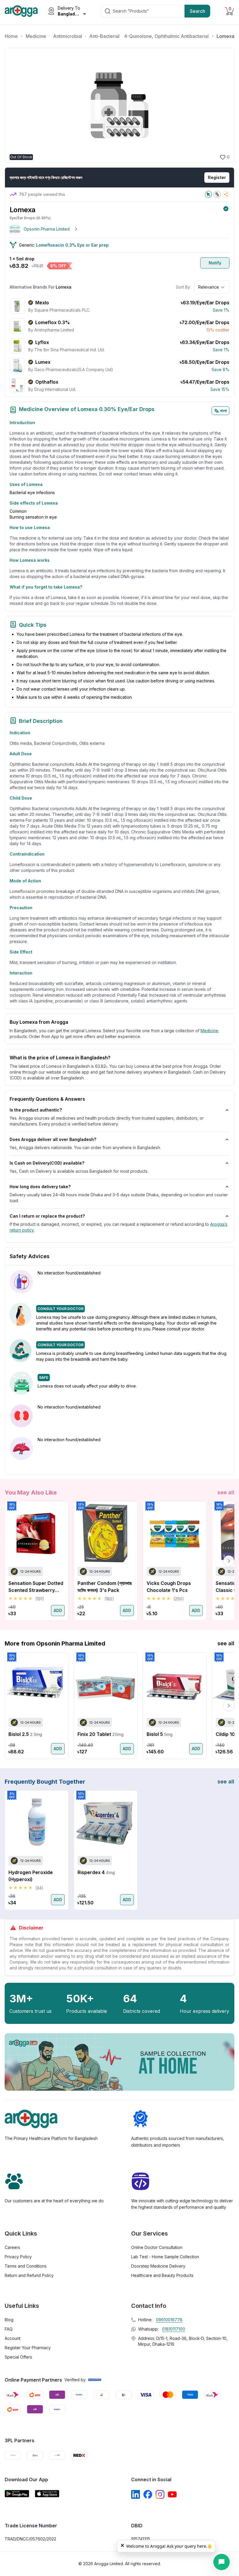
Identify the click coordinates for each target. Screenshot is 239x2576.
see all (226, 1492)
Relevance (209, 287)
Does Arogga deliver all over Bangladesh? (53, 1139)
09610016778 (169, 2320)
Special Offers (18, 2357)
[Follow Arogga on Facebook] (148, 2494)
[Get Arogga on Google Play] (17, 2494)
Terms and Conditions (26, 2266)
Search (197, 11)
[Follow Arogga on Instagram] (160, 2494)
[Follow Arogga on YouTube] (172, 2494)
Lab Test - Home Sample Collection (165, 2257)
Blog (9, 2320)
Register (217, 177)
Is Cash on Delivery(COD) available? (47, 1163)
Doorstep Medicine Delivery (158, 2266)
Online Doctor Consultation (157, 2247)
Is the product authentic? (36, 1110)
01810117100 (174, 2329)
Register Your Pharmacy (28, 2348)
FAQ (9, 2329)
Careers (12, 2247)
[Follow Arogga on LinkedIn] (136, 2494)
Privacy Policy (18, 2257)
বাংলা (223, 411)
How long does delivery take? (40, 1187)
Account (13, 2338)
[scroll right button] (229, 1561)
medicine (209, 1031)
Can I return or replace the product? (47, 1216)
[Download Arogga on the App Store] (47, 2494)
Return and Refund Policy (29, 2275)
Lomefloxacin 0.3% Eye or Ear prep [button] (72, 245)
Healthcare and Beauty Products (162, 2275)
